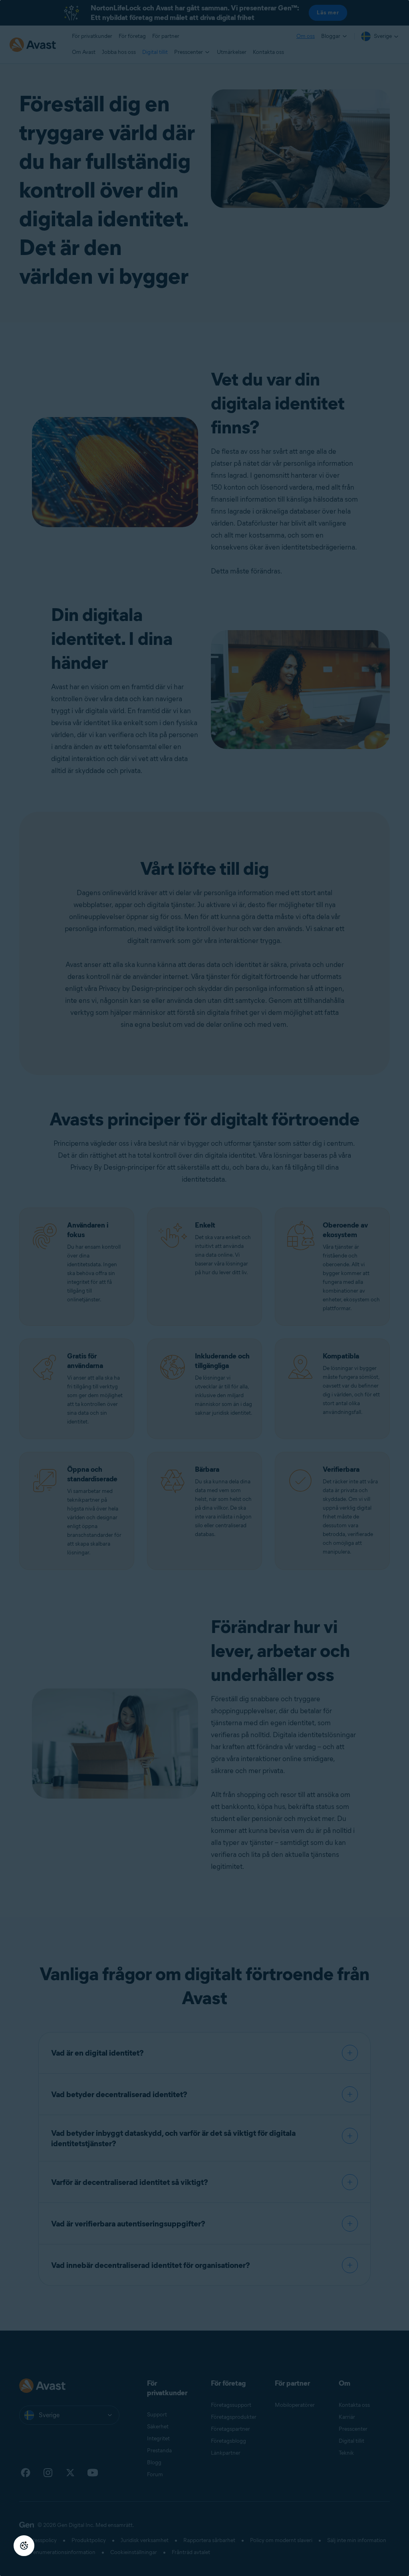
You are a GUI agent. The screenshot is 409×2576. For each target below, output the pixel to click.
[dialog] (204, 1288)
